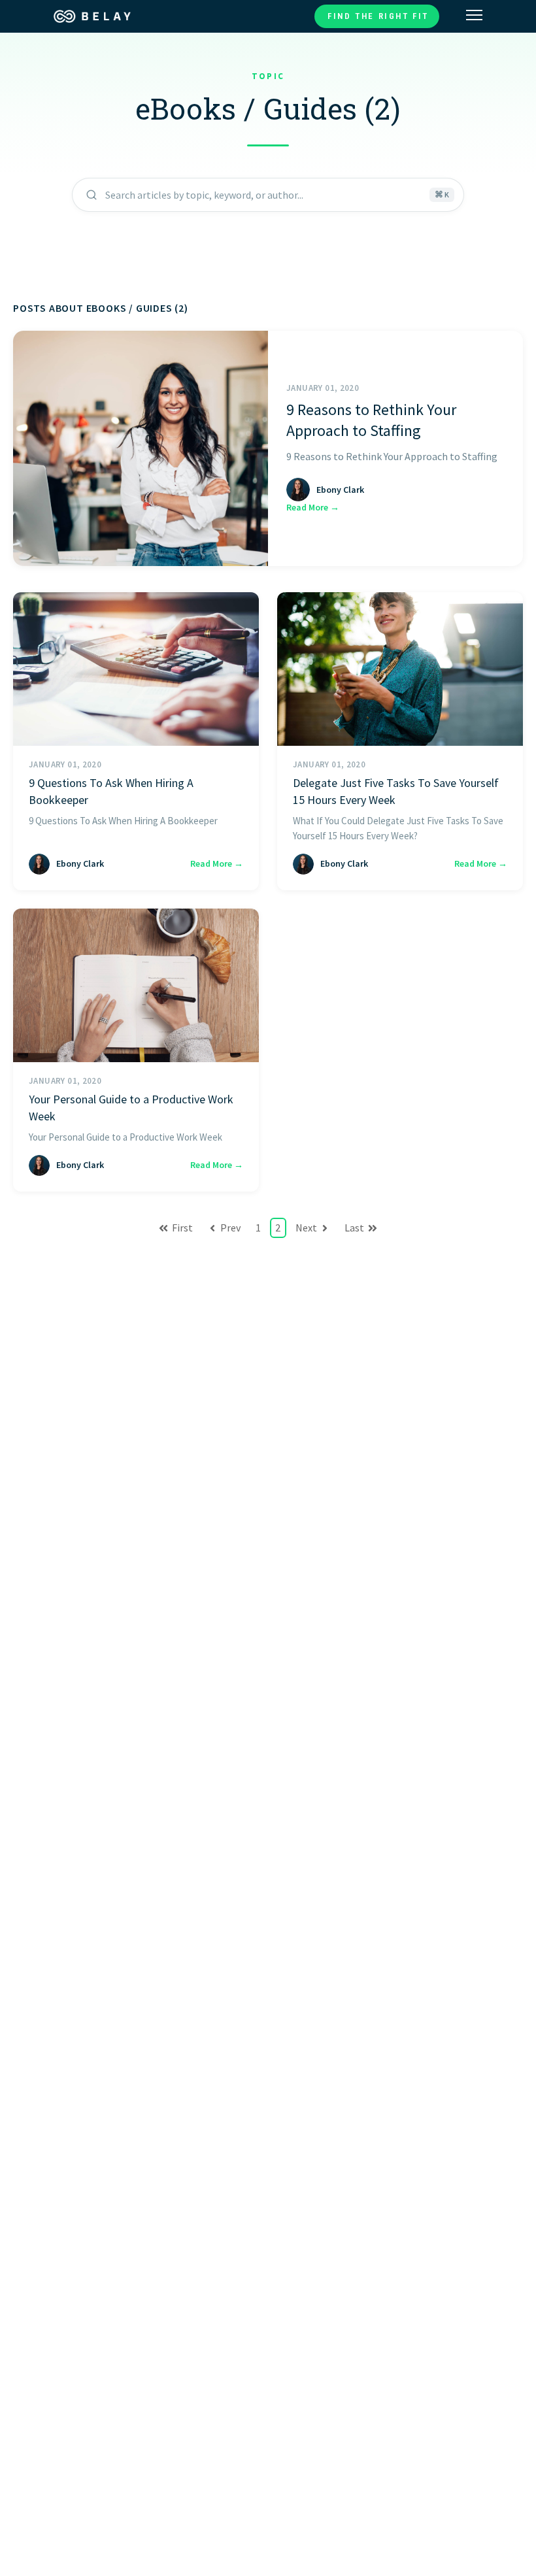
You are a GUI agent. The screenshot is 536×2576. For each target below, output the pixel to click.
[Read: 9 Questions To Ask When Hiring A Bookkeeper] (136, 669)
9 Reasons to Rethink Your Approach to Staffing (371, 420)
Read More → (313, 507)
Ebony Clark (340, 490)
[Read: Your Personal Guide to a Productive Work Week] (136, 985)
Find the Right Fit (378, 16)
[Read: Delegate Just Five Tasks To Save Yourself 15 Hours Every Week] (400, 669)
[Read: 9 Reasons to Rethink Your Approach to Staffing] (141, 448)
